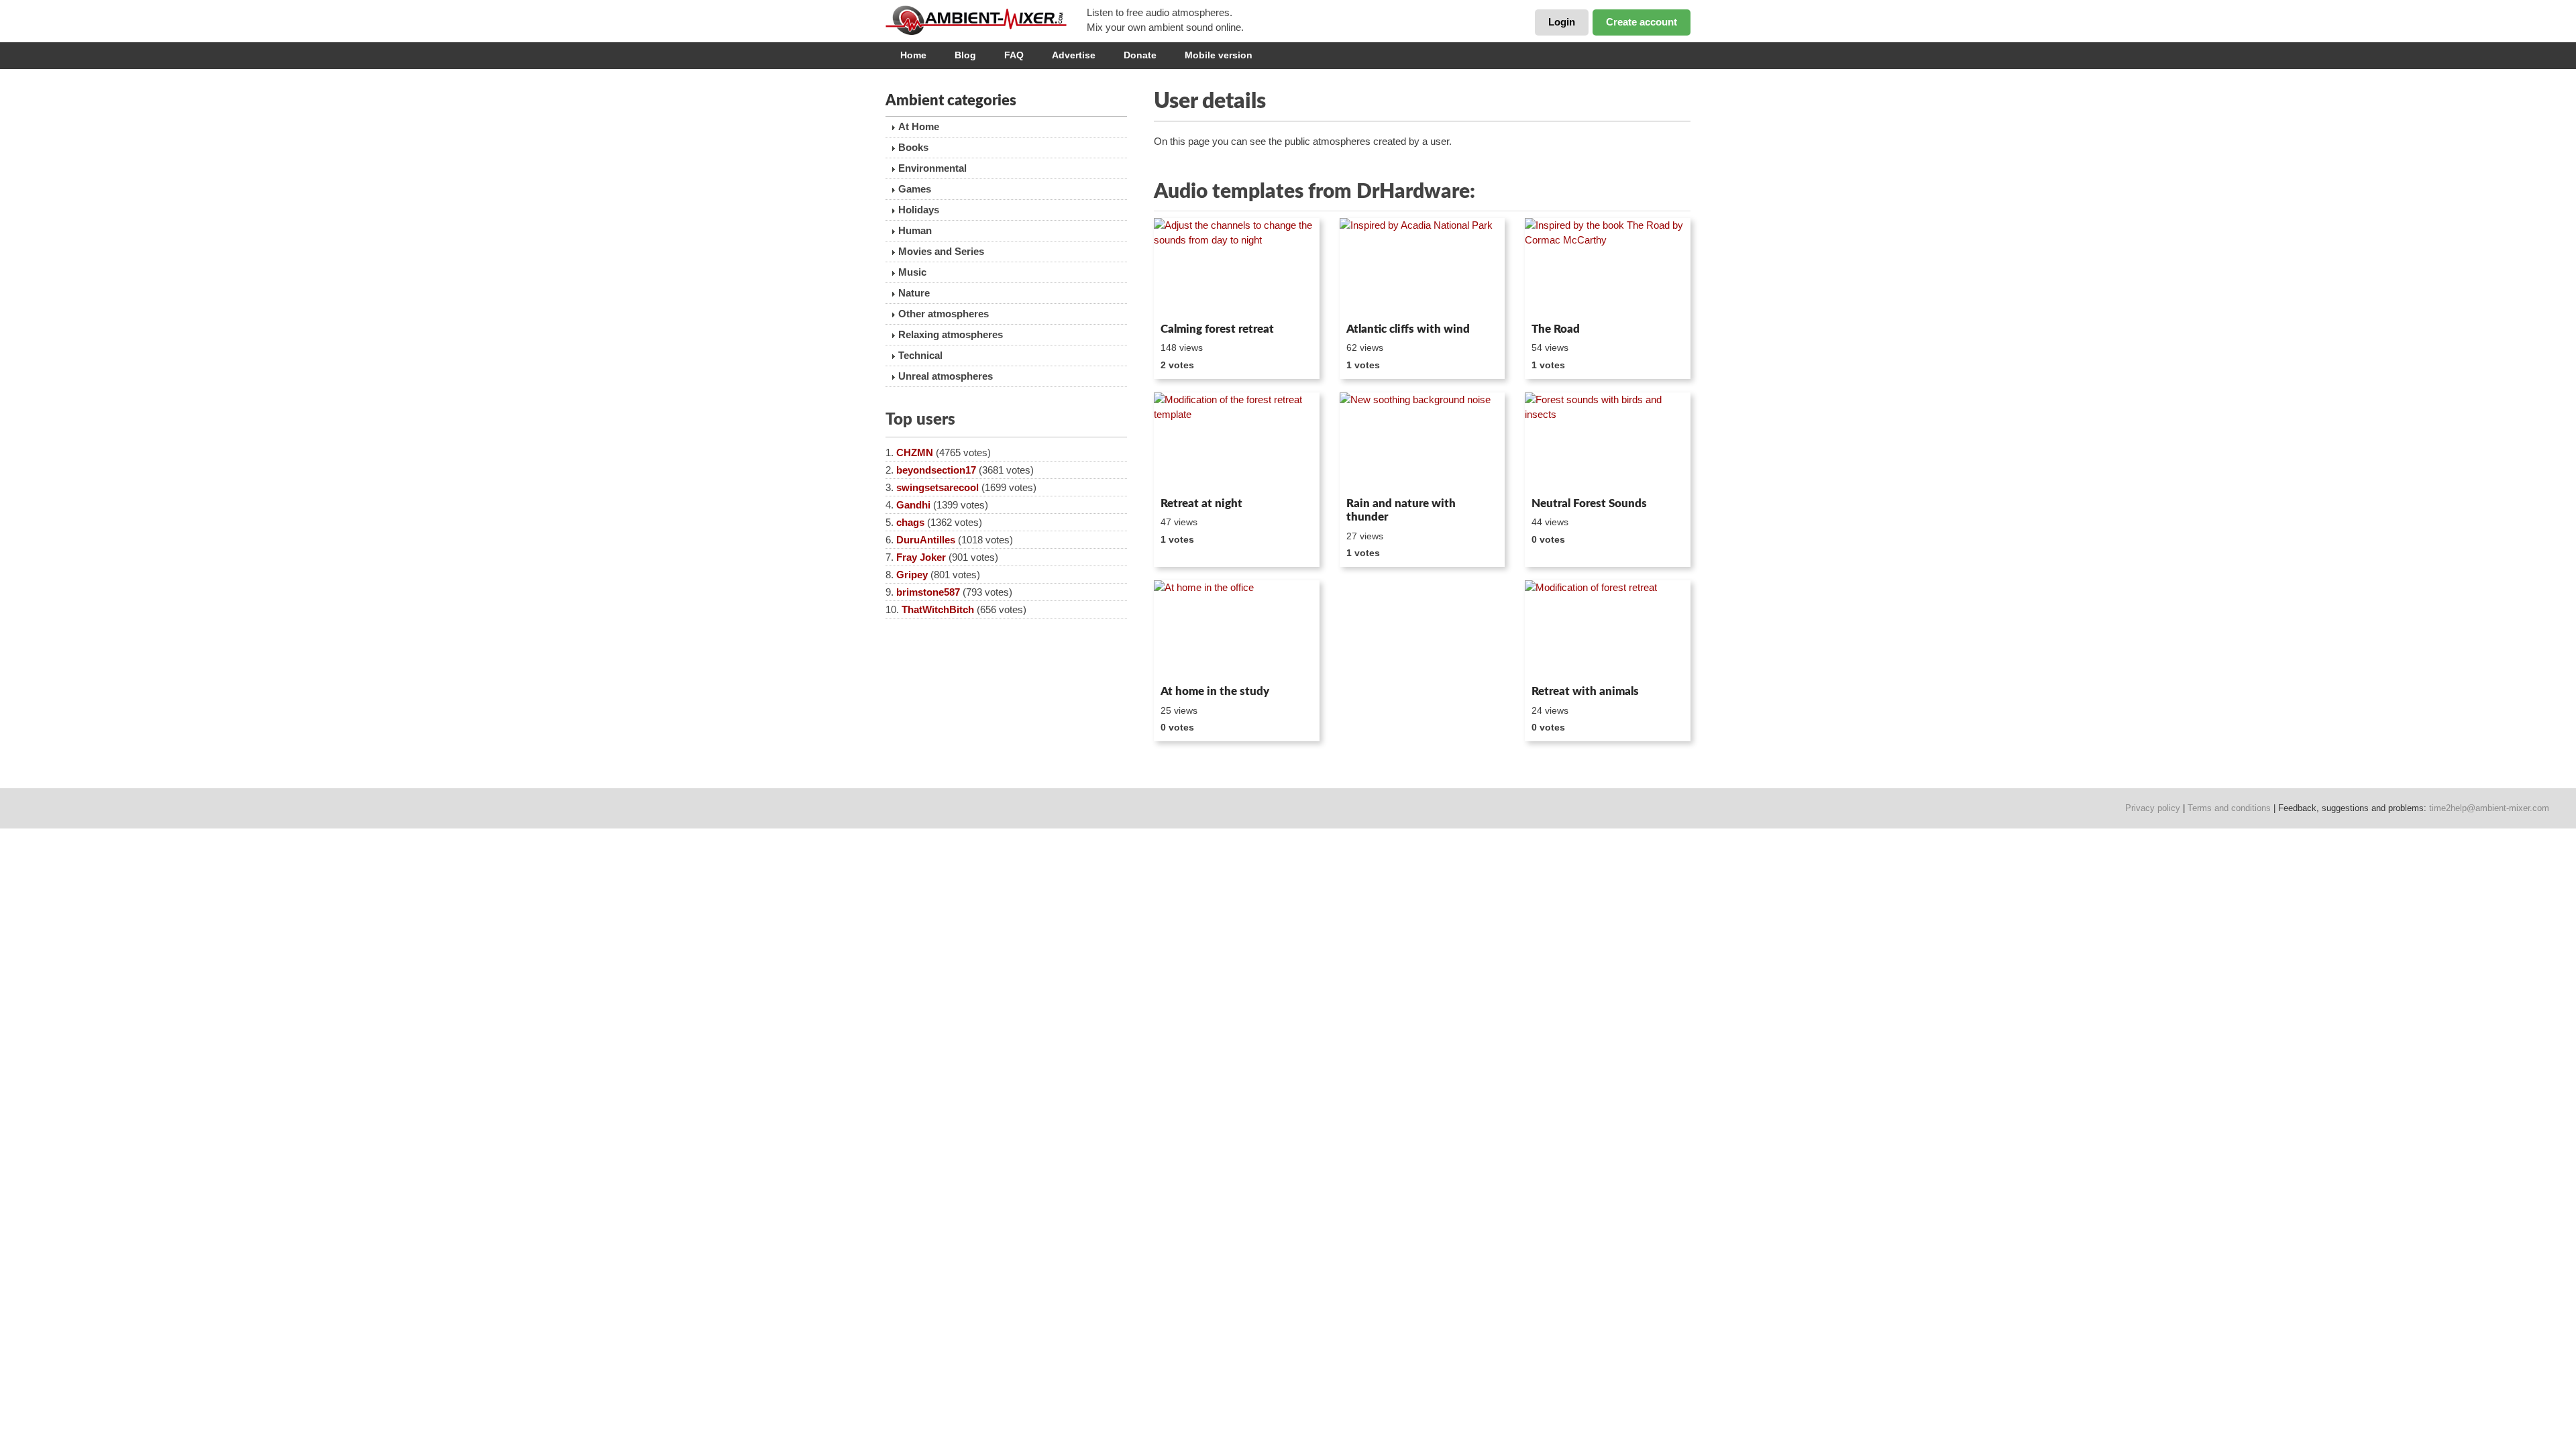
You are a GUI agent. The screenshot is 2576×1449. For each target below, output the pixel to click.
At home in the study (1215, 691)
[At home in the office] (1237, 630)
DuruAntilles (926, 540)
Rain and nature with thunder (1401, 510)
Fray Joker (921, 557)
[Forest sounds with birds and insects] (1608, 442)
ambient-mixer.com (986, 20)
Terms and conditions (2229, 808)
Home (913, 55)
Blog (965, 55)
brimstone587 (928, 592)
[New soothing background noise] (1423, 442)
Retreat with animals (1585, 691)
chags (910, 522)
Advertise (1074, 55)
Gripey (912, 575)
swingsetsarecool (937, 487)
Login (1562, 22)
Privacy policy (2153, 808)
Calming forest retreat (1217, 329)
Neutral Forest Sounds (1589, 503)
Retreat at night (1201, 503)
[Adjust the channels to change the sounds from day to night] (1237, 268)
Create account (1642, 22)
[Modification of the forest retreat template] (1237, 442)
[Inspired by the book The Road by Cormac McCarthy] (1608, 268)
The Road (1556, 329)
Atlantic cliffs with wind (1408, 329)
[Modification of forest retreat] (1608, 630)
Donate (1140, 55)
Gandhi (913, 505)
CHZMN (915, 452)
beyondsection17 (936, 470)
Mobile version (1219, 55)
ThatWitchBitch (938, 609)
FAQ (1014, 55)
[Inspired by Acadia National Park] (1423, 268)
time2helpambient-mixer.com (2489, 808)
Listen (1186, 299)
